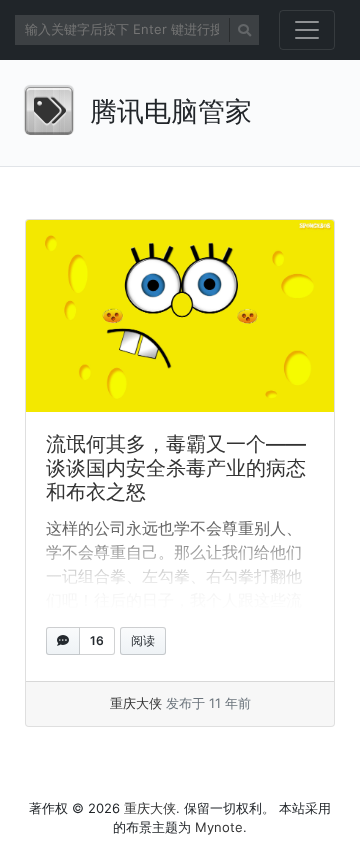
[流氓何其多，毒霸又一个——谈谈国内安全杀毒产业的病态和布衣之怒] (180, 316)
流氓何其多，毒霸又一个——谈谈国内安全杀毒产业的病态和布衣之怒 (176, 468)
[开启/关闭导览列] (307, 30)
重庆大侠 (136, 703)
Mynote (219, 827)
